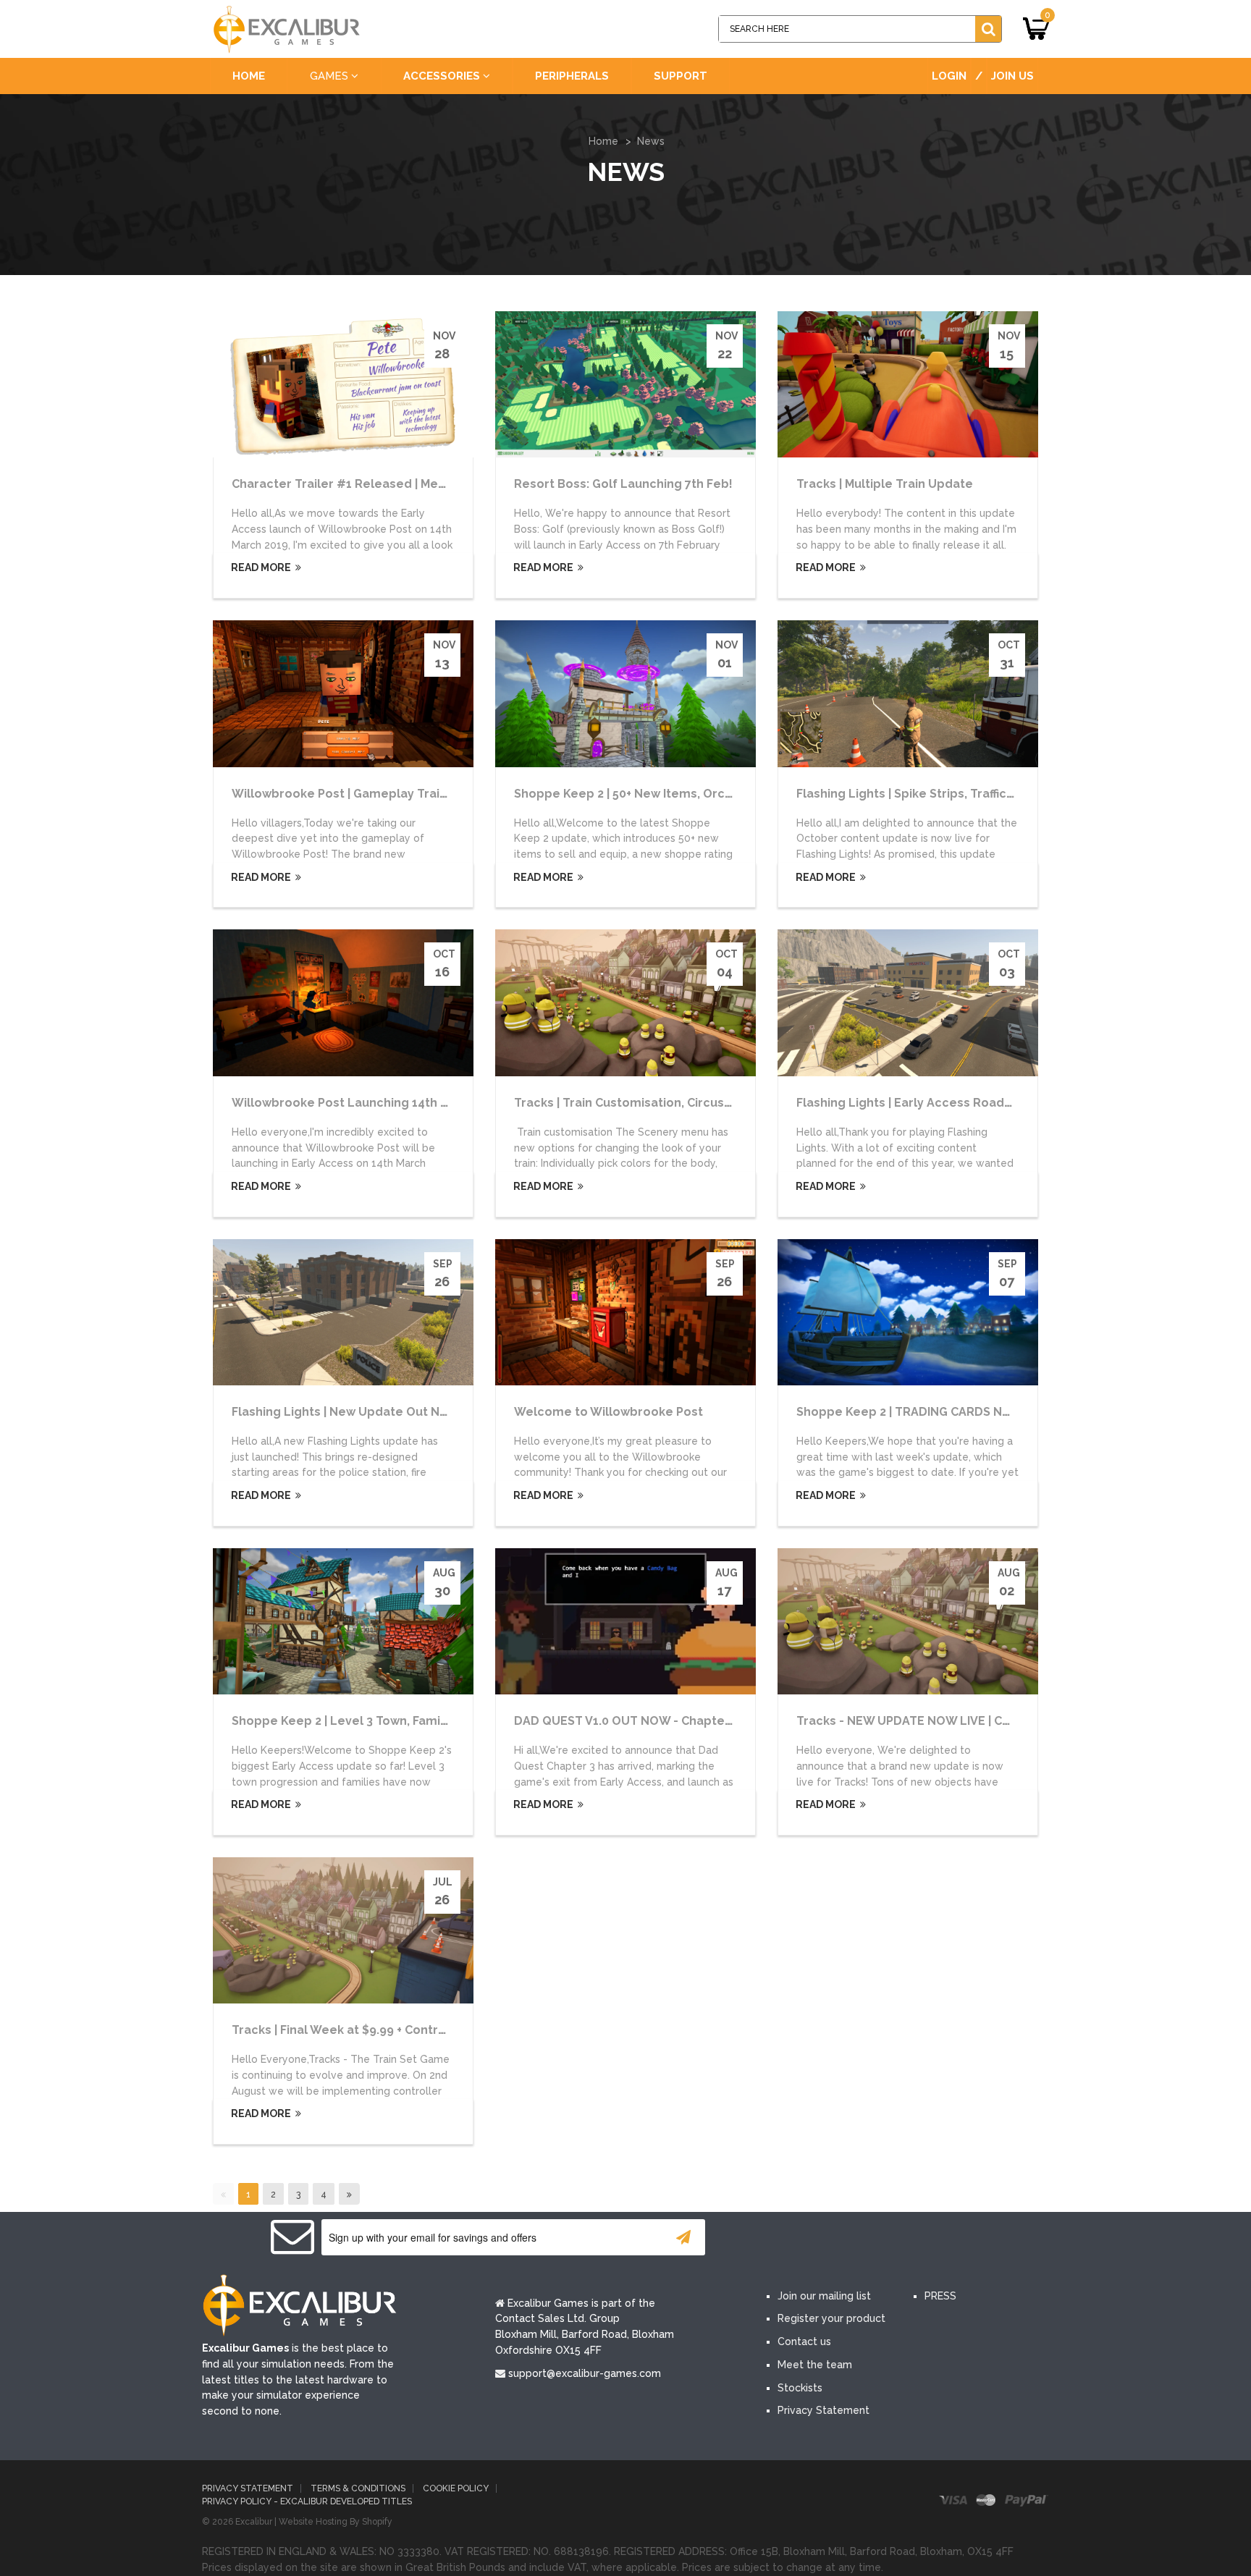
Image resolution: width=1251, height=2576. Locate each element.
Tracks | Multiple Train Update (885, 484)
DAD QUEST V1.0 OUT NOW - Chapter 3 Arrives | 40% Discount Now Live (721, 1721)
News (651, 141)
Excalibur (254, 2522)
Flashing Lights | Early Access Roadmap (914, 1103)
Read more (260, 567)
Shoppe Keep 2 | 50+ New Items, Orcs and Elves (653, 794)
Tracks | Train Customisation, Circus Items (637, 1103)
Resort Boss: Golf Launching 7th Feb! (623, 484)
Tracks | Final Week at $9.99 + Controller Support (375, 2030)
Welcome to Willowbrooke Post (608, 1412)
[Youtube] (870, 2238)
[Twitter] (827, 2238)
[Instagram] (914, 2238)
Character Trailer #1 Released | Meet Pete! (359, 484)
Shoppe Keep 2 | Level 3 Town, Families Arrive (366, 1721)
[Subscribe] (683, 2237)
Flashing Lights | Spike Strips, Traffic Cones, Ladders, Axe (964, 794)
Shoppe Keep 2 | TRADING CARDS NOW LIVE (924, 1412)
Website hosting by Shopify (336, 2522)
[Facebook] (783, 2238)
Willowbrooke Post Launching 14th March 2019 (369, 1103)
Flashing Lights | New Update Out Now (344, 1412)
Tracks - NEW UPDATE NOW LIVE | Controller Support (952, 1721)
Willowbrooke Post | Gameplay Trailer (344, 794)
